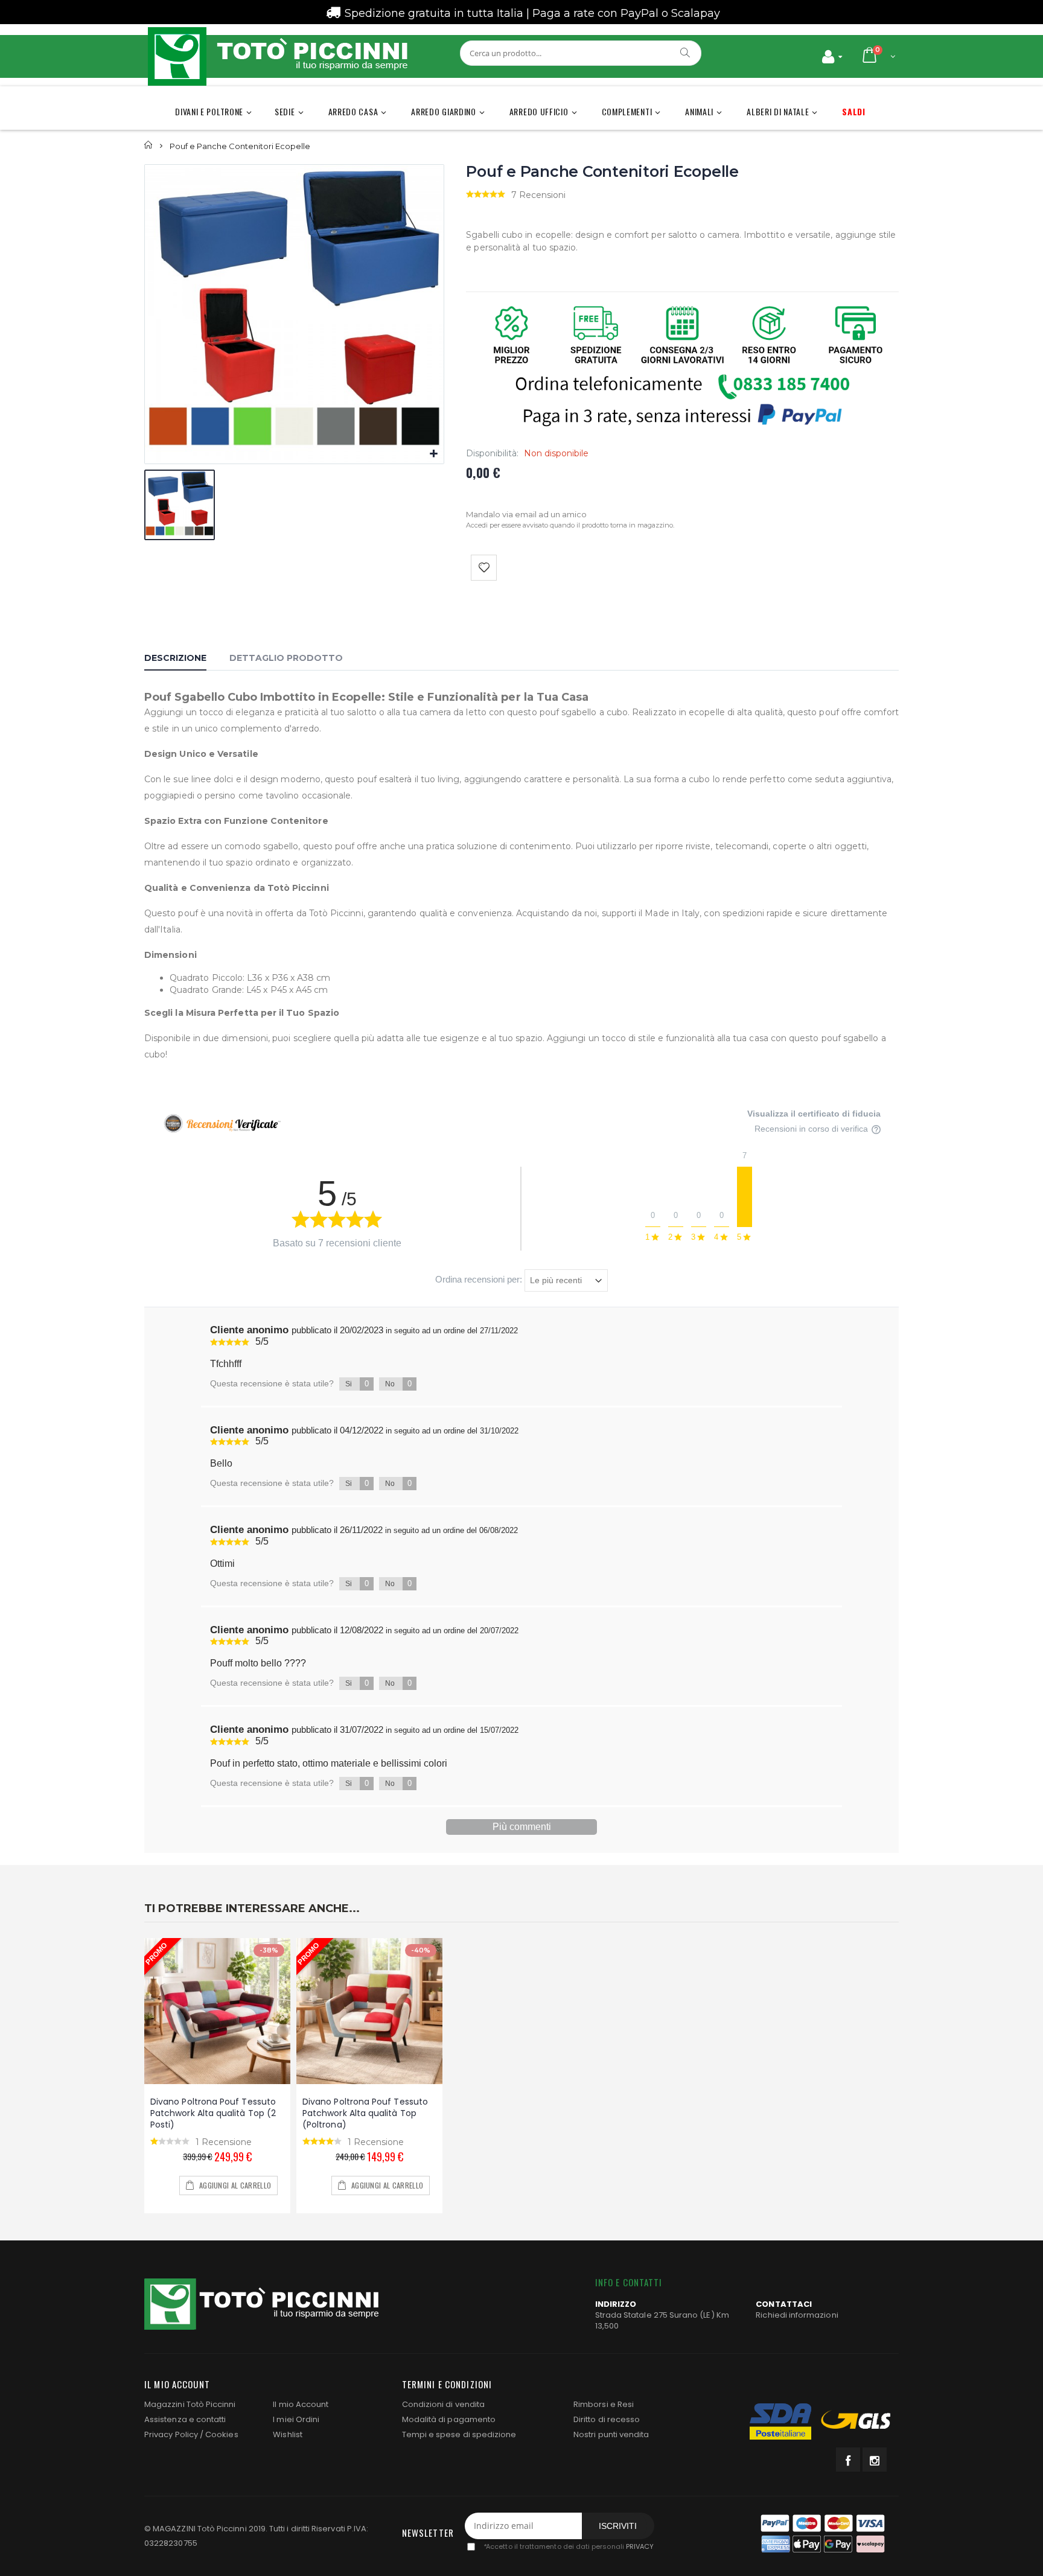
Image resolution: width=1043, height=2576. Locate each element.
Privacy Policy (171, 2434)
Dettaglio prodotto (286, 658)
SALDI (854, 111)
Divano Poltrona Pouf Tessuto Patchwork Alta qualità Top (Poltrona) (365, 2113)
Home (149, 145)
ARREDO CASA (353, 111)
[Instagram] (875, 2460)
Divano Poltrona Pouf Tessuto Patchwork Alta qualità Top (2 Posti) (213, 2113)
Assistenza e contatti (185, 2419)
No (398, 1384)
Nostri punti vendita (611, 2434)
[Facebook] (848, 2460)
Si (357, 1384)
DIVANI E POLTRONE (209, 111)
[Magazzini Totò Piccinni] (277, 56)
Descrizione (175, 658)
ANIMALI (699, 111)
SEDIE (285, 111)
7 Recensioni (538, 195)
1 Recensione (224, 2142)
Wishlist (288, 2434)
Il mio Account (301, 2404)
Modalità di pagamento (449, 2419)
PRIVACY (640, 2546)
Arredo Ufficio (539, 111)
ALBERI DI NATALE (778, 111)
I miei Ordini (296, 2419)
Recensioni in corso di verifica (812, 1129)
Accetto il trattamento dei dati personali (568, 2546)
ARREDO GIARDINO (444, 111)
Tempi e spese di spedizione (459, 2434)
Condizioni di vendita (443, 2404)
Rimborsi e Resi (604, 2404)
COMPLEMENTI (627, 111)
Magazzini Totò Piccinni (190, 2404)
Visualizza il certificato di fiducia (814, 1114)
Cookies (222, 2434)
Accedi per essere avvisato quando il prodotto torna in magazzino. (570, 525)
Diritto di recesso (607, 2419)
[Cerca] (686, 53)
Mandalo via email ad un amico (526, 514)
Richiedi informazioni (797, 2315)
